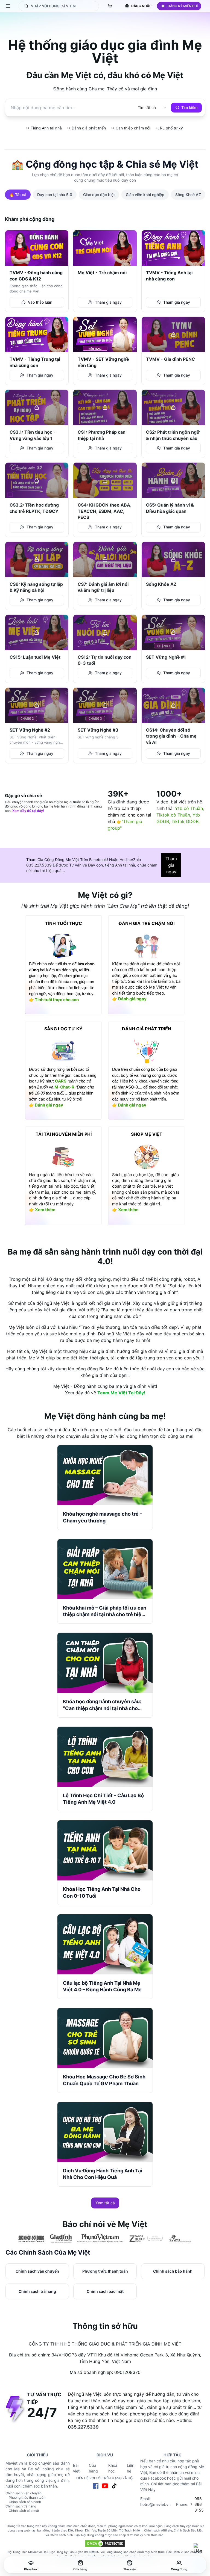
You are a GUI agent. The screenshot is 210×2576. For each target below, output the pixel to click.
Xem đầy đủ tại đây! (28, 811)
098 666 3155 (199, 2504)
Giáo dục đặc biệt (99, 195)
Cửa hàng (93, 2468)
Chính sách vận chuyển (24, 2493)
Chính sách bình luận (65, 2535)
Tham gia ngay (171, 865)
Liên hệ (131, 2468)
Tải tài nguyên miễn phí (64, 1134)
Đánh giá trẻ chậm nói (147, 923)
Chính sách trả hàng (21, 2506)
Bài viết (76, 2468)
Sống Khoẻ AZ (188, 195)
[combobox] (147, 108)
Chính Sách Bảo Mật (188, 2530)
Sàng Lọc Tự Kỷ (63, 1029)
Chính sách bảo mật (24, 2511)
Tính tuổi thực (64, 923)
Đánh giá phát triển (147, 1029)
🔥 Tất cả (18, 195)
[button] (179, 6)
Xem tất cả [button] (105, 2203)
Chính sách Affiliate (158, 2530)
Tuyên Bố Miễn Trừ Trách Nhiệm (120, 2530)
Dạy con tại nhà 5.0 (55, 195)
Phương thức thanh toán (27, 2497)
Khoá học (113, 2468)
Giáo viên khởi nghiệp (145, 195)
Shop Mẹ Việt (147, 1134)
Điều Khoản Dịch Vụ (82, 2530)
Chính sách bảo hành (25, 2502)
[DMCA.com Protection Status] (105, 2544)
